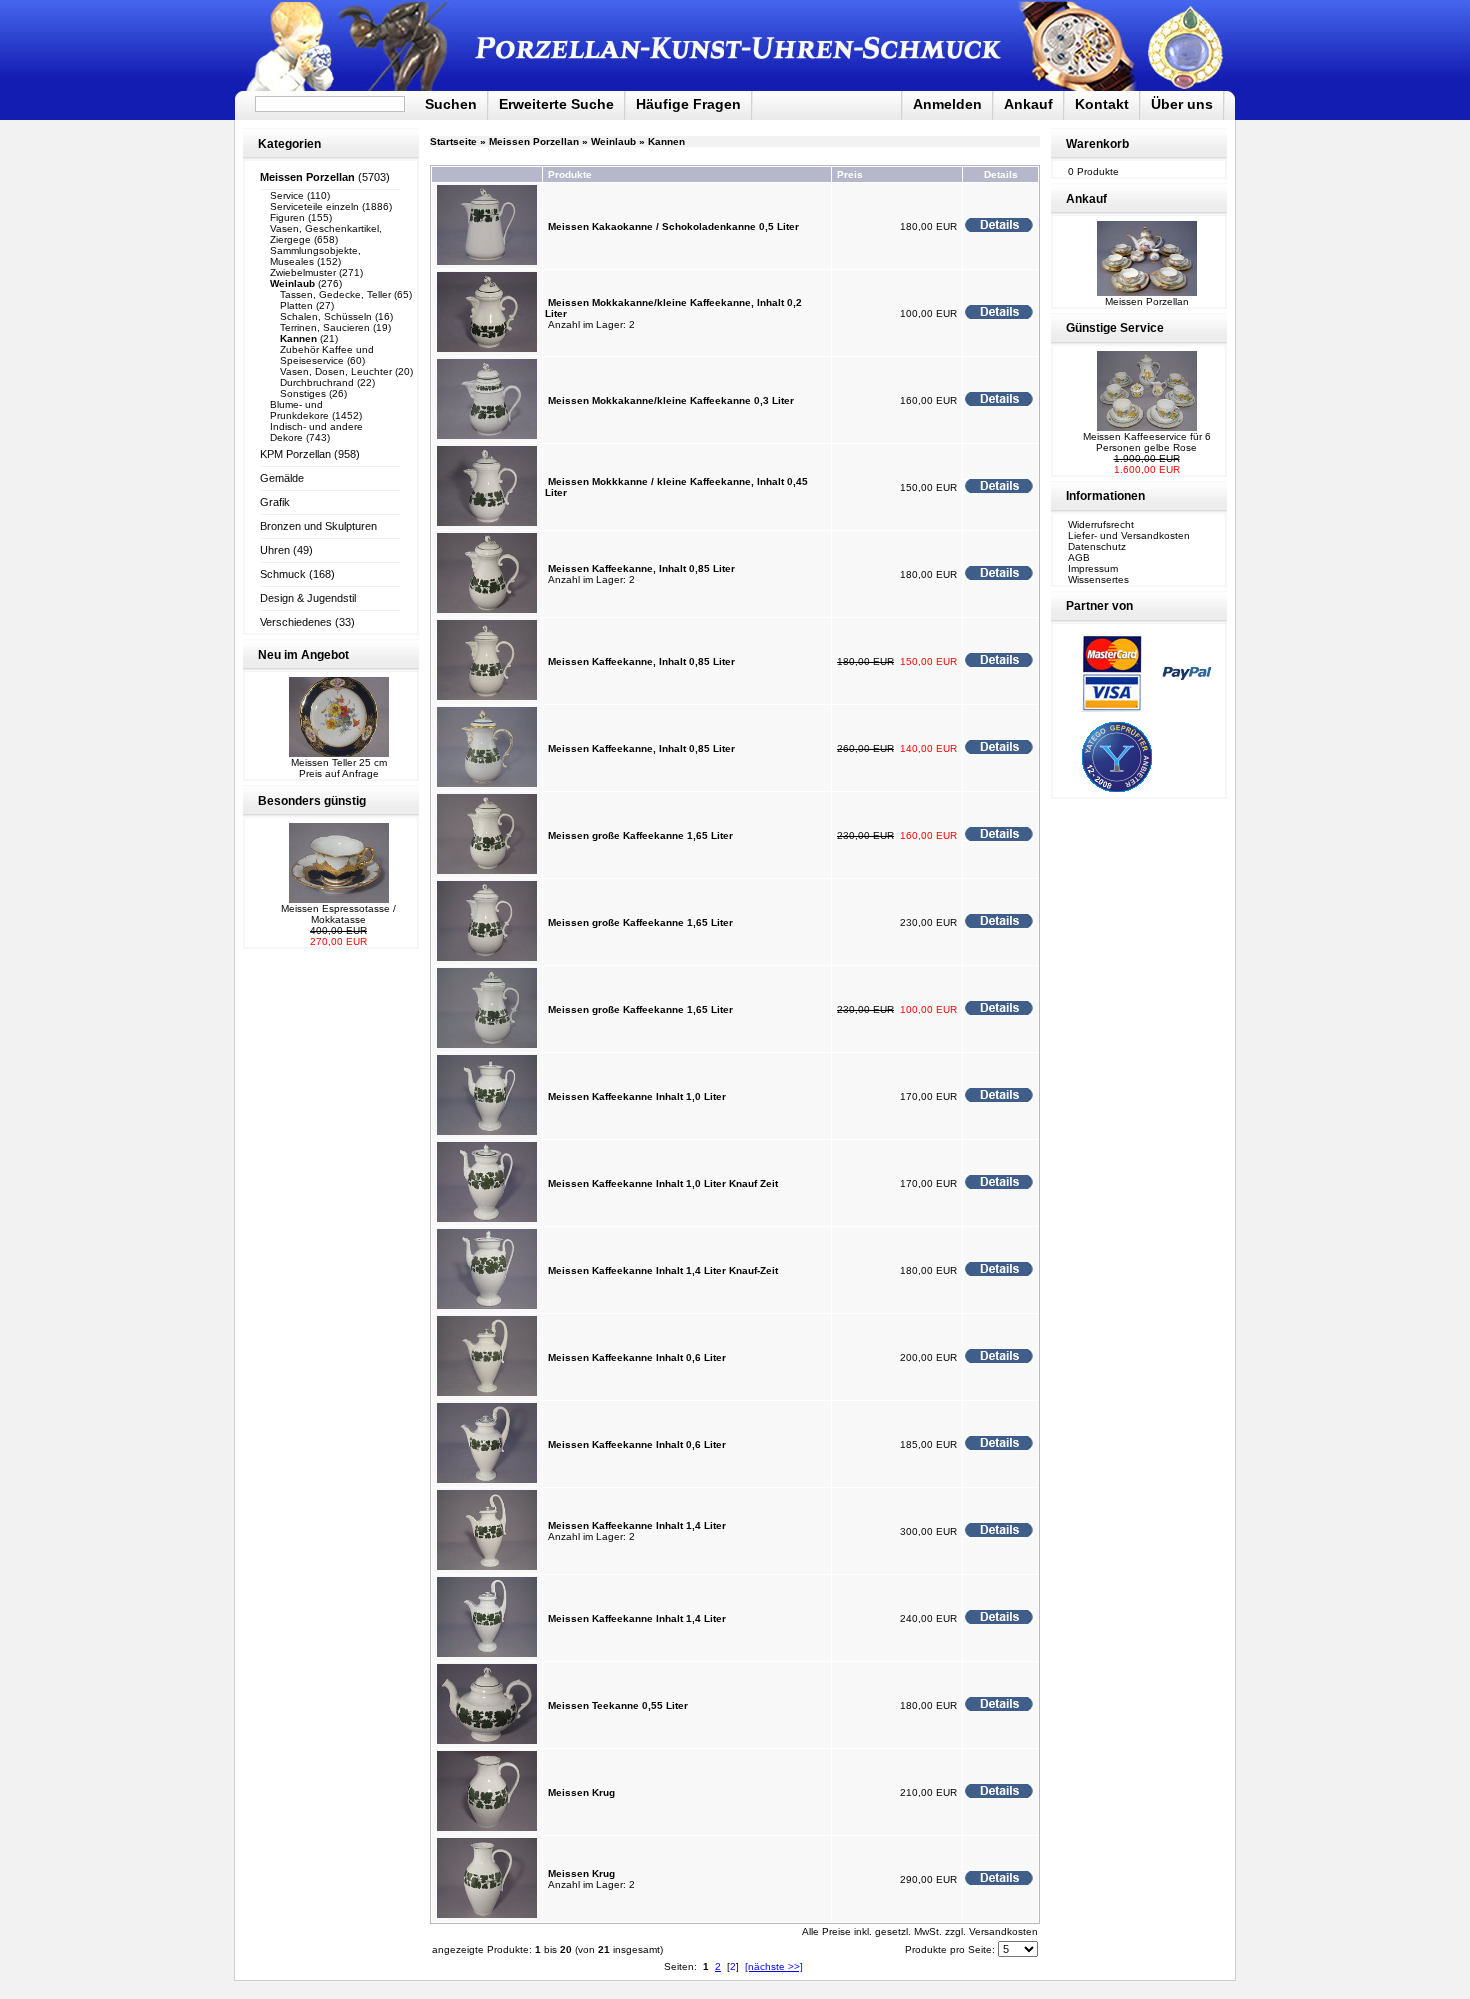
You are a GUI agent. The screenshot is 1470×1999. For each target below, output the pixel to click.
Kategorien (289, 144)
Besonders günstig (312, 801)
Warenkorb (1097, 144)
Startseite (453, 141)
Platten (296, 305)
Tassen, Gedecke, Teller (335, 294)
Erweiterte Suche (556, 104)
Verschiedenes (296, 622)
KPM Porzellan (295, 454)
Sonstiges (303, 393)
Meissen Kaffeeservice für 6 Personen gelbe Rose (1147, 442)
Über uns (1182, 104)
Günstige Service (1115, 328)
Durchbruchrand (317, 382)
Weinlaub (613, 141)
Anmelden (947, 104)
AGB (1079, 557)
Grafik (275, 502)
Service (287, 195)
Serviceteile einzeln (314, 206)
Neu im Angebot (303, 655)
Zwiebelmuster (303, 272)
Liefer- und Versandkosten (1129, 535)
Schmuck (283, 574)
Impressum (1093, 568)
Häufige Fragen (688, 104)
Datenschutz (1097, 546)
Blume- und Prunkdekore (299, 410)
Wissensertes (1098, 579)
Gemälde (282, 478)
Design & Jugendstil (308, 598)
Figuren (287, 217)
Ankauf (1028, 104)
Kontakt (1102, 104)
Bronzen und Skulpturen (318, 526)
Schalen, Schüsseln (326, 316)
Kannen (666, 141)
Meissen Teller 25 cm (339, 762)
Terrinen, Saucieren (325, 327)
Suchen (451, 104)
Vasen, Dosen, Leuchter (336, 371)
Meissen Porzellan (534, 141)
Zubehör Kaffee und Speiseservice (327, 355)
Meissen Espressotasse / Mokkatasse (338, 914)
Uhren (275, 550)
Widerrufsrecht (1101, 524)
